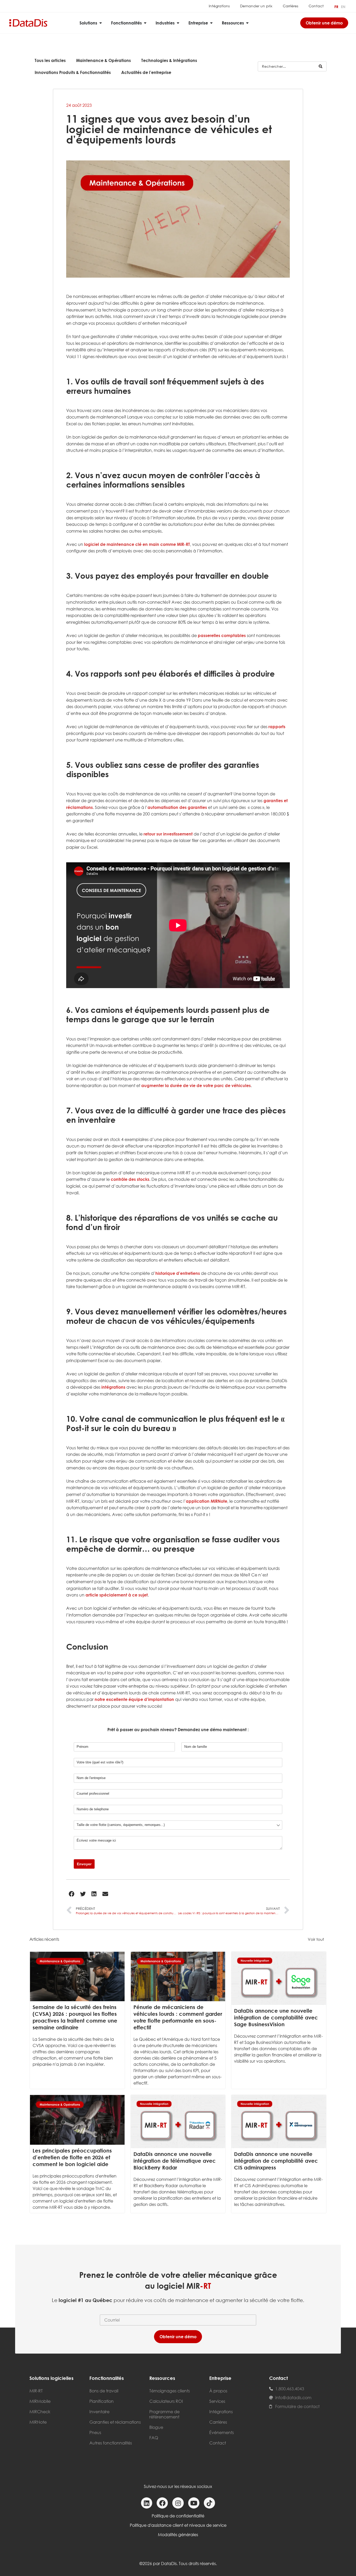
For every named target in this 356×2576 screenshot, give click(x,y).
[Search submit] (321, 66)
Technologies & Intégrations (169, 60)
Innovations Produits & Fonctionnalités (73, 72)
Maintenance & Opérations (103, 60)
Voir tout (316, 1939)
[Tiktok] (209, 2503)
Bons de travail (104, 2391)
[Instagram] (178, 2503)
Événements (222, 2432)
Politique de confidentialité (178, 2516)
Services (217, 2401)
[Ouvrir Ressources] (247, 23)
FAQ (154, 2438)
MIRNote (38, 2422)
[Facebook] (162, 2503)
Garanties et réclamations (115, 2422)
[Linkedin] (147, 2503)
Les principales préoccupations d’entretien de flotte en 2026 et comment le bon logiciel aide (72, 2157)
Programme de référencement (164, 2414)
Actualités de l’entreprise (146, 72)
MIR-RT (36, 2391)
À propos (218, 2391)
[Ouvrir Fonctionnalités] (145, 23)
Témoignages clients (170, 2391)
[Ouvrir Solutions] (101, 23)
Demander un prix (256, 6)
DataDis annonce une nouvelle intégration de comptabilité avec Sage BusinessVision (276, 2017)
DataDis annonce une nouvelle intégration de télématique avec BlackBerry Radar (175, 2161)
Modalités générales (178, 2535)
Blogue (156, 2427)
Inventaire (99, 2412)
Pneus (95, 2432)
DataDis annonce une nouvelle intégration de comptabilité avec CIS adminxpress (276, 2161)
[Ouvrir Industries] (178, 23)
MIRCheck (40, 2412)
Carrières (290, 6)
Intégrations (219, 6)
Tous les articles (50, 60)
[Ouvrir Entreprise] (211, 23)
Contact (316, 6)
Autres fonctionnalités (111, 2443)
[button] (72, 1894)
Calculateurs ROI (166, 2401)
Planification (102, 2401)
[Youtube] (194, 2503)
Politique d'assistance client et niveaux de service (178, 2525)
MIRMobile (40, 2401)
